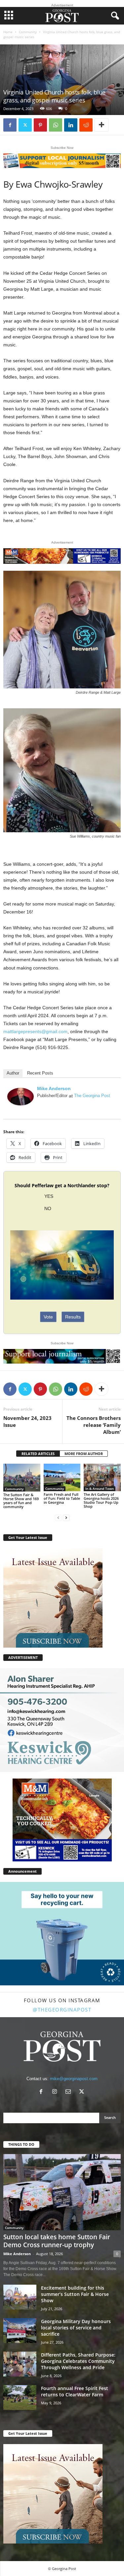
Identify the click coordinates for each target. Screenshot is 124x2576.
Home (8, 32)
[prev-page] (58, 1518)
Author (13, 1073)
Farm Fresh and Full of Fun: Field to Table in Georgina (62, 1498)
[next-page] (66, 1518)
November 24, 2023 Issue (27, 1421)
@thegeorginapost (62, 2010)
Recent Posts (40, 1073)
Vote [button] (48, 1317)
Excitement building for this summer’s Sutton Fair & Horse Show (75, 2294)
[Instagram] (56, 2092)
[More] (102, 125)
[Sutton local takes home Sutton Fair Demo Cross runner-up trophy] (62, 2192)
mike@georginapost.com (74, 2079)
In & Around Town (100, 1489)
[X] (25, 125)
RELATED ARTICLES (38, 1454)
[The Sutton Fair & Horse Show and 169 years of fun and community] (22, 1478)
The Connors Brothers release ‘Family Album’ (94, 1425)
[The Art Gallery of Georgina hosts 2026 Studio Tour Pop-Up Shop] (102, 1477)
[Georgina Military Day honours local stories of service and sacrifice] (20, 2331)
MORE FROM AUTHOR (84, 1454)
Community (28, 32)
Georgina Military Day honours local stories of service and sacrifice (76, 2328)
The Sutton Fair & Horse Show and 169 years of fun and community (21, 1501)
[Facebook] (10, 125)
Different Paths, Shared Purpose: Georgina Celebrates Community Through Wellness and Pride (78, 2361)
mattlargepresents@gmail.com (35, 1031)
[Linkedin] (71, 125)
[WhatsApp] (56, 125)
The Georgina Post (92, 1096)
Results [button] (73, 1317)
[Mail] (70, 2092)
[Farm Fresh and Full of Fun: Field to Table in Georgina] (62, 1477)
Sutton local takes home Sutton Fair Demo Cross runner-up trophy (57, 2241)
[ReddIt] (86, 125)
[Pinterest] (40, 125)
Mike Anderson (54, 1088)
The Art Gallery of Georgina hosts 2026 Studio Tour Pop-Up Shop (101, 1500)
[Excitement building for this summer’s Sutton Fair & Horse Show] (20, 2297)
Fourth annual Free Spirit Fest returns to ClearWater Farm (75, 2391)
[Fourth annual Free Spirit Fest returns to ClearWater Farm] (20, 2398)
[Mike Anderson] (21, 1097)
